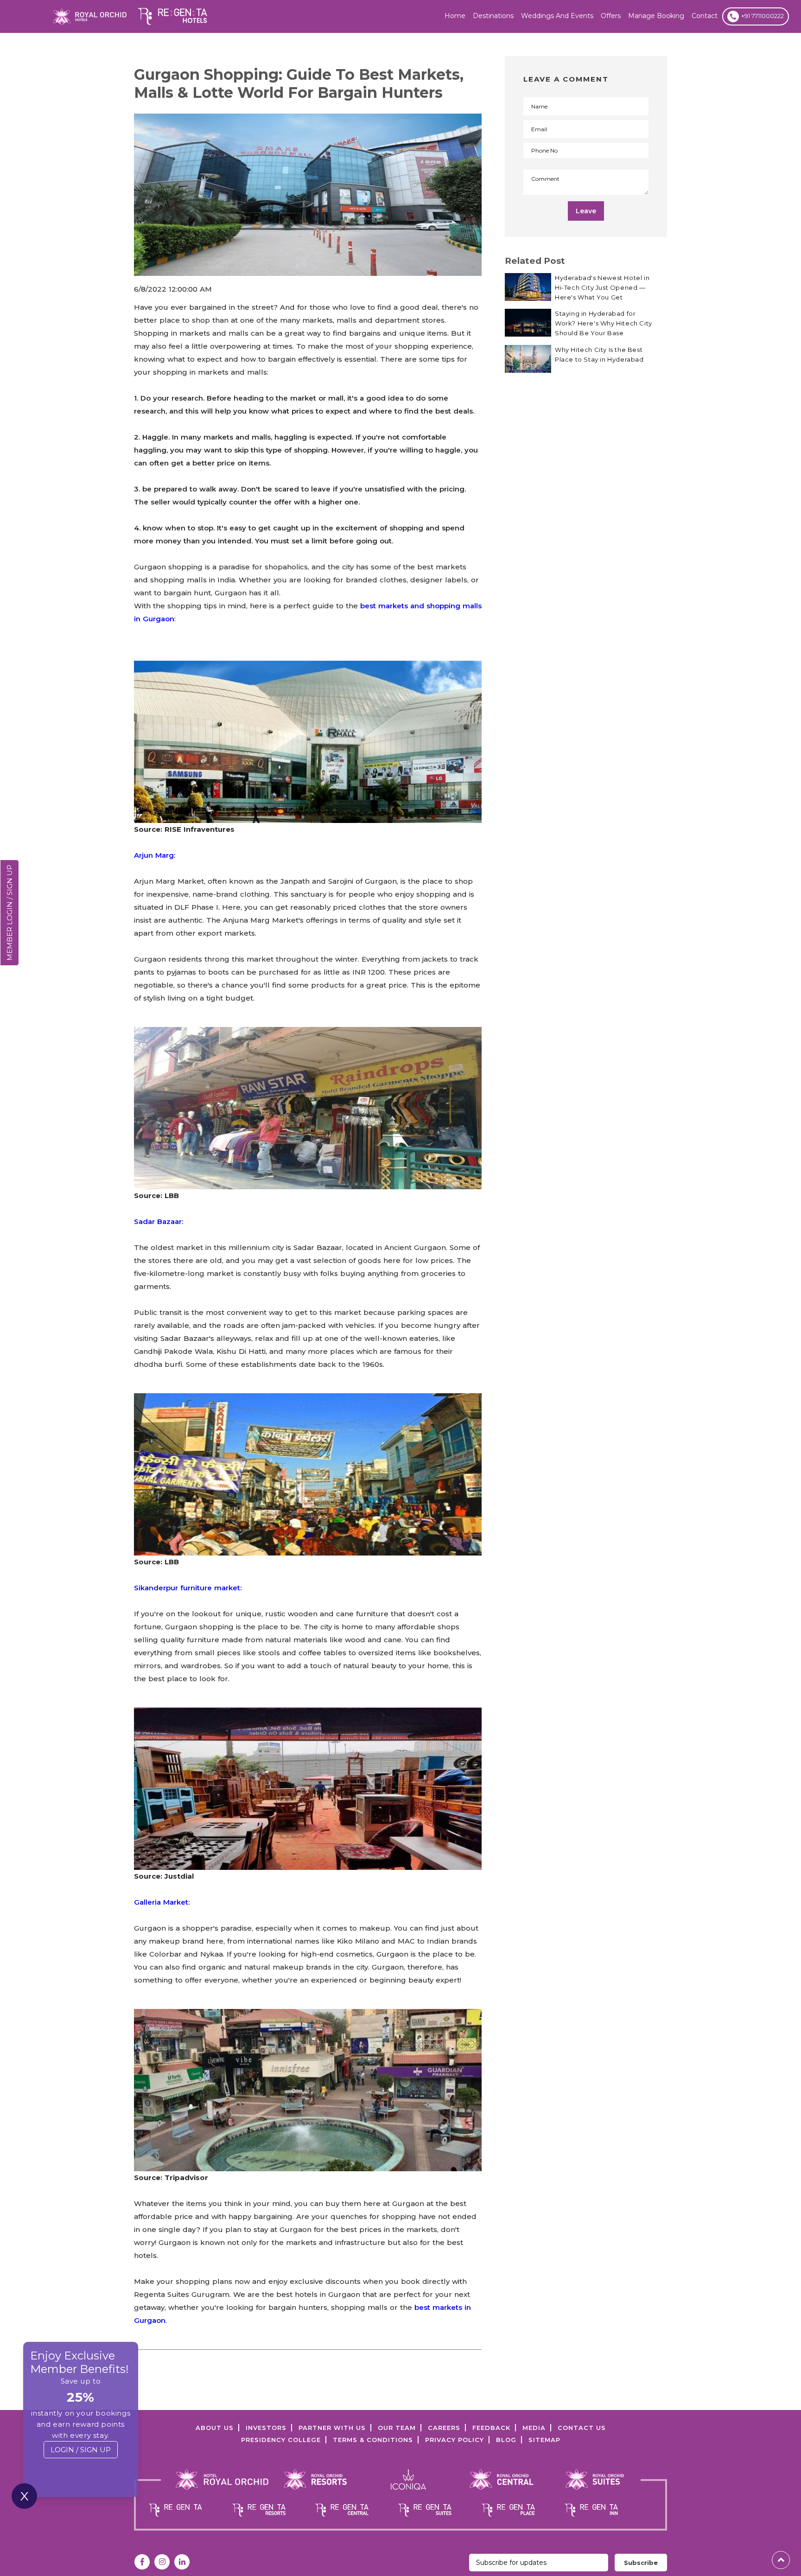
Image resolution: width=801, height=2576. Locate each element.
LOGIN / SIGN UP (81, 2450)
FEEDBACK (491, 2428)
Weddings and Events (557, 16)
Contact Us (582, 2428)
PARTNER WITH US (332, 2428)
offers (611, 16)
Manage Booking (656, 16)
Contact (705, 16)
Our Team (397, 2428)
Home (455, 16)
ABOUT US (215, 2428)
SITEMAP (544, 2440)
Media (534, 2428)
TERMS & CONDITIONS (373, 2440)
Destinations (493, 16)
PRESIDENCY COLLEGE (281, 2440)
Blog (506, 2440)
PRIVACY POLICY (455, 2440)
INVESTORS (266, 2428)
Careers (444, 2428)
